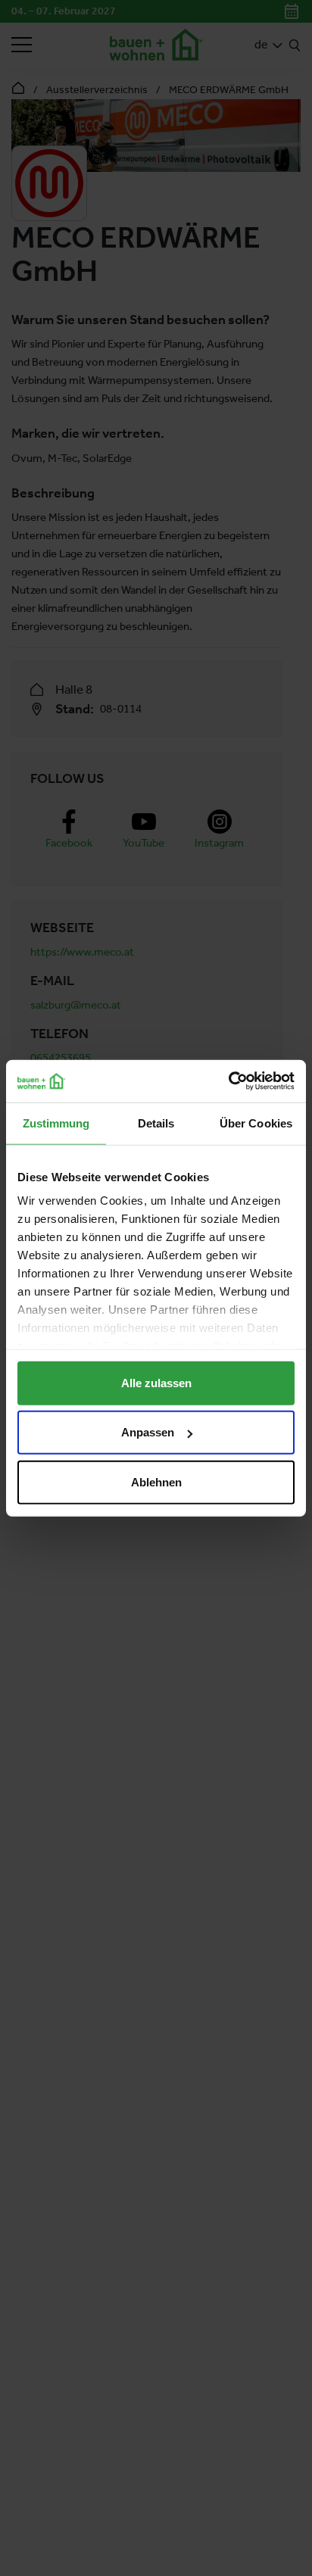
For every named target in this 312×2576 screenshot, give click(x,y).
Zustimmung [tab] (56, 1123)
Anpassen (148, 1432)
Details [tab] (156, 1123)
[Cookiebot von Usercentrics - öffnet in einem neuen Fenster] (228, 1081)
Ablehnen (156, 1481)
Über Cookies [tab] (256, 1123)
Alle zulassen (156, 1382)
